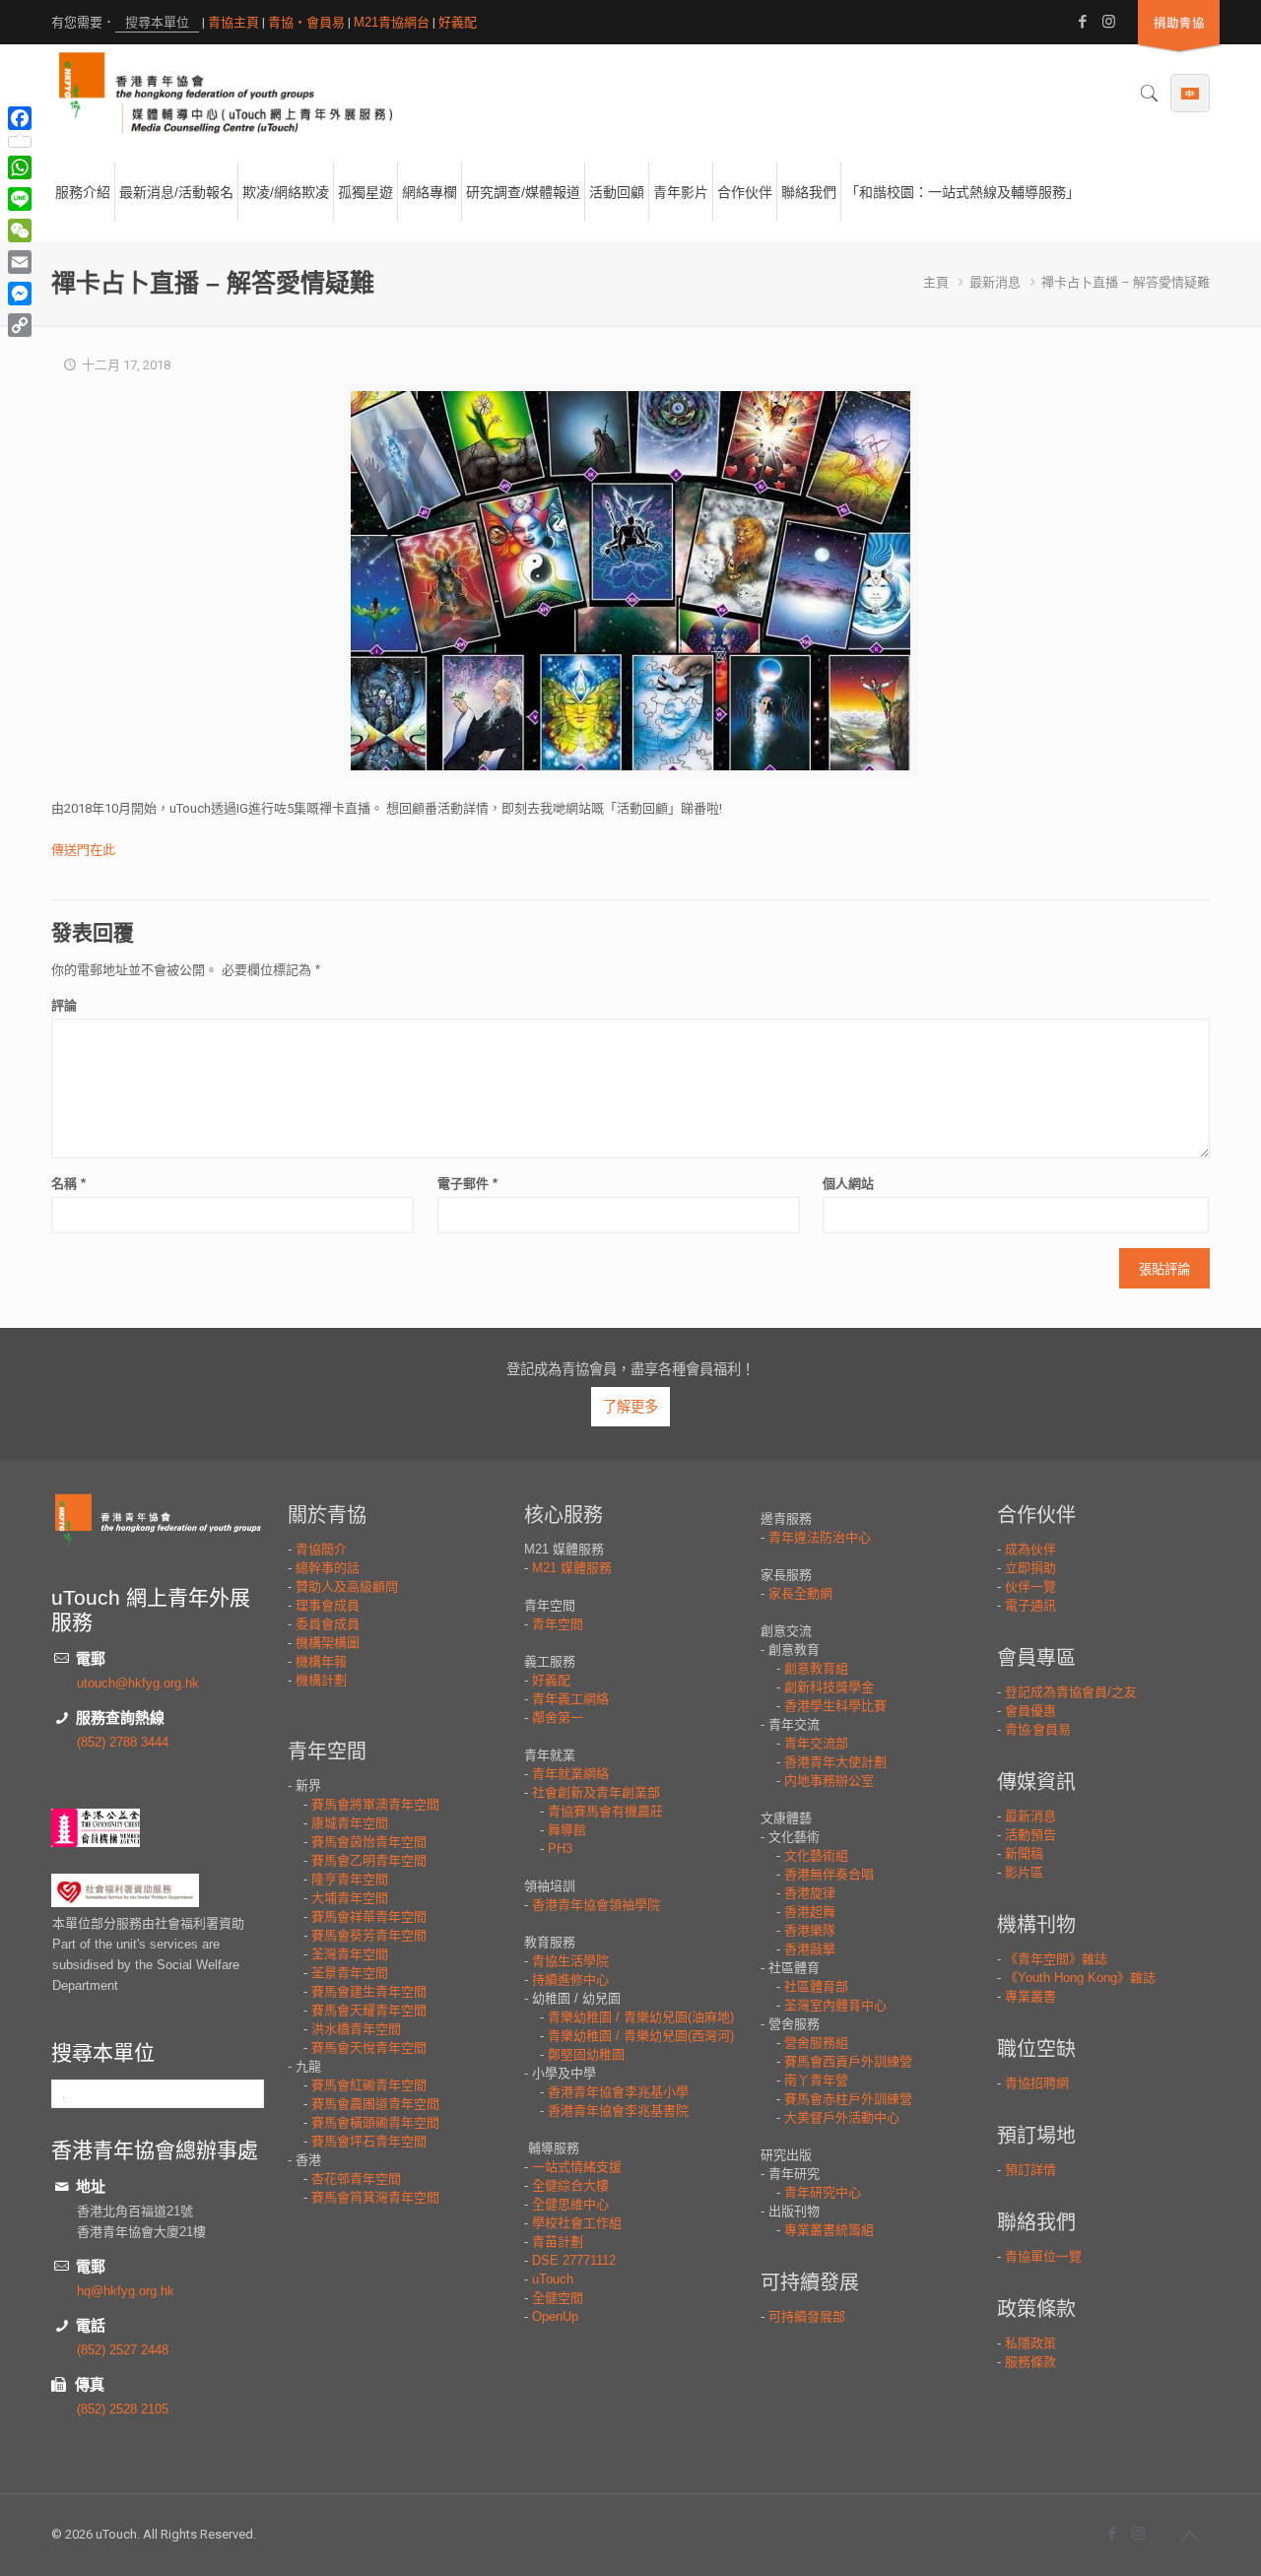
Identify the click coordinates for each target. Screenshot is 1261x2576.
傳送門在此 (83, 850)
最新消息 (995, 282)
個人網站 (848, 1184)
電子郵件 (467, 1184)
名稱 (68, 1184)
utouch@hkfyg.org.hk (138, 1683)
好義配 (458, 22)
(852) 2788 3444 (123, 1742)
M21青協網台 (392, 22)
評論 (64, 1005)
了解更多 (630, 1407)
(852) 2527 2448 (123, 2350)
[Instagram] (1109, 21)
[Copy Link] (20, 325)
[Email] (20, 262)
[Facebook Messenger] (20, 294)
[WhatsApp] (20, 167)
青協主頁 (233, 22)
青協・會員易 (306, 22)
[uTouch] (226, 94)
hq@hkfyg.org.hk (126, 2291)
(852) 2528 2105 (123, 2409)
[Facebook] (1082, 21)
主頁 (936, 282)
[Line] (20, 199)
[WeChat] (20, 231)
